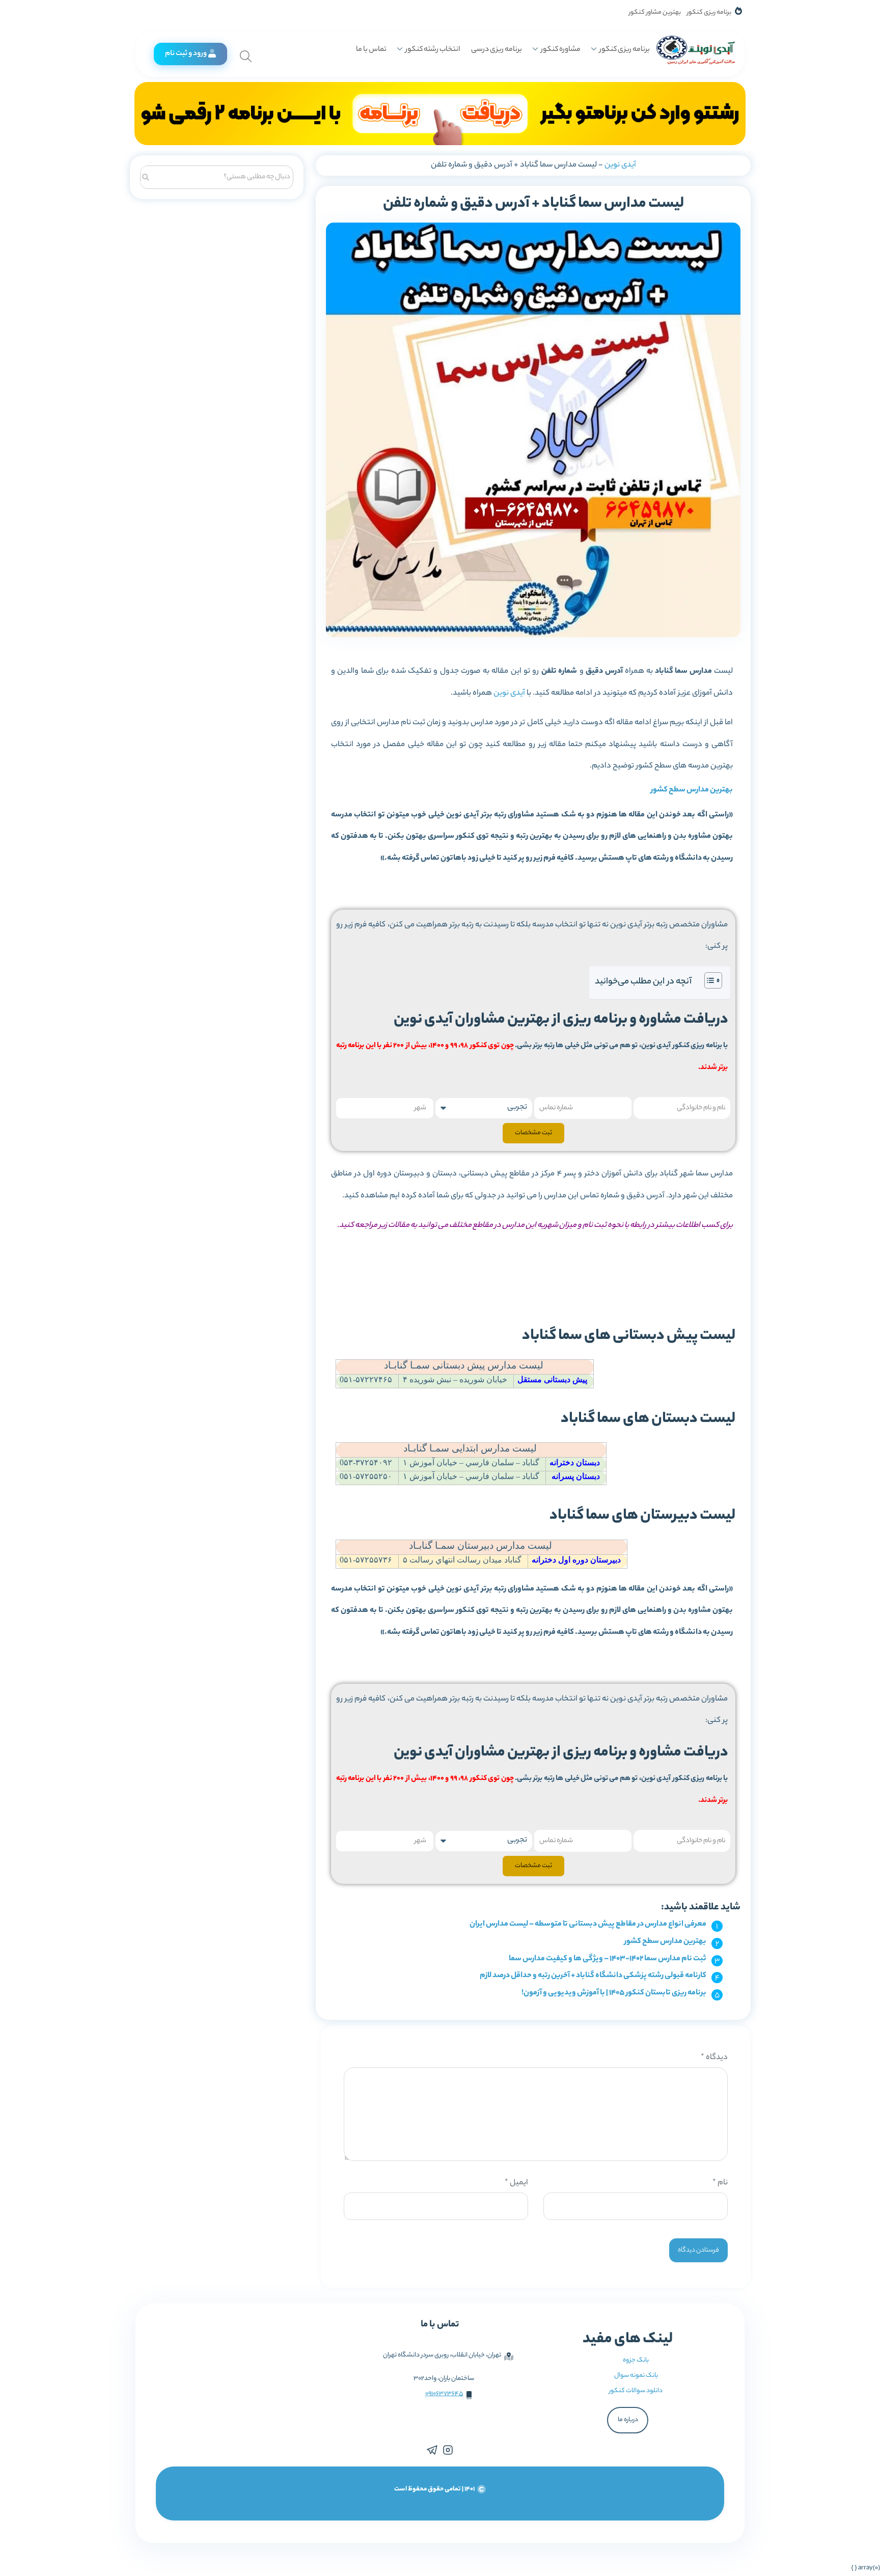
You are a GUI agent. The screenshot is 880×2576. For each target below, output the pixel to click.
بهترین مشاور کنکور (655, 12)
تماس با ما (371, 50)
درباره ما (628, 2420)
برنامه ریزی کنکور (709, 12)
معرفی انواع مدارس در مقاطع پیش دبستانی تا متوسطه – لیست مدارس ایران (588, 1924)
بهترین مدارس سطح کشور (692, 790)
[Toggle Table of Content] (708, 980)
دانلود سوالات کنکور (636, 2391)
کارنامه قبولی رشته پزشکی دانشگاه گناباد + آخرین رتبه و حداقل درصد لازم (593, 1976)
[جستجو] (146, 176)
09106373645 (444, 2394)
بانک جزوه (636, 2360)
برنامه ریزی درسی (497, 50)
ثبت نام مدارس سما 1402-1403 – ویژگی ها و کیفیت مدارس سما (608, 1959)
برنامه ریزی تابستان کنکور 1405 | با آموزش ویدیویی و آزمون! (614, 1993)
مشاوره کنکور (561, 50)
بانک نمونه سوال (636, 2376)
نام (720, 2183)
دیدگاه (714, 2058)
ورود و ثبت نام (186, 54)
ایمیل (516, 2183)
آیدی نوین (620, 165)
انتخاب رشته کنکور (433, 50)
